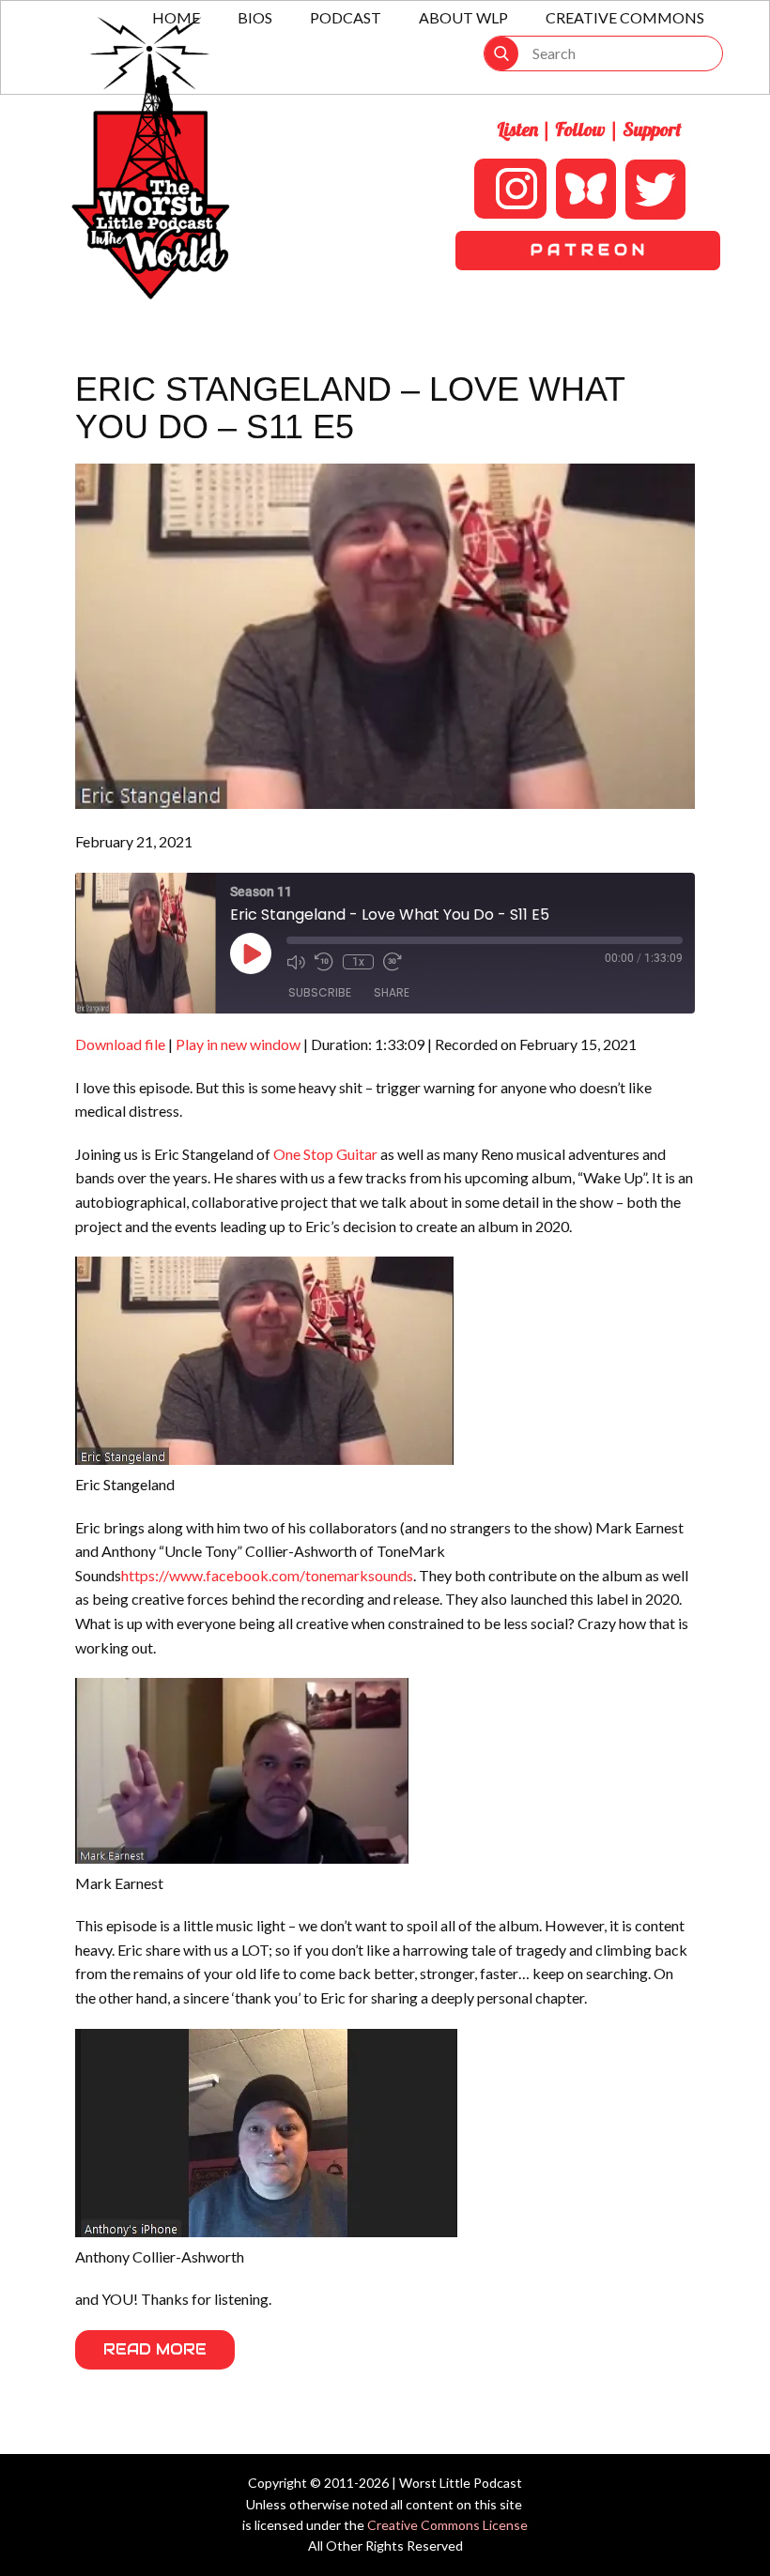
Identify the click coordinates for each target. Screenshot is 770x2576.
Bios (255, 17)
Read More (155, 2349)
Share (392, 992)
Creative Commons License (447, 2525)
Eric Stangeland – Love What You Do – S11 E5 (350, 408)
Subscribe (320, 992)
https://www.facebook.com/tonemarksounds (267, 1575)
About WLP (463, 17)
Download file (120, 1044)
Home (176, 17)
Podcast (346, 17)
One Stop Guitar (325, 1154)
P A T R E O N (587, 250)
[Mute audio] (296, 962)
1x (358, 962)
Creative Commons (625, 17)
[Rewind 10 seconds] (324, 962)
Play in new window (238, 1044)
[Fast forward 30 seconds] (393, 962)
